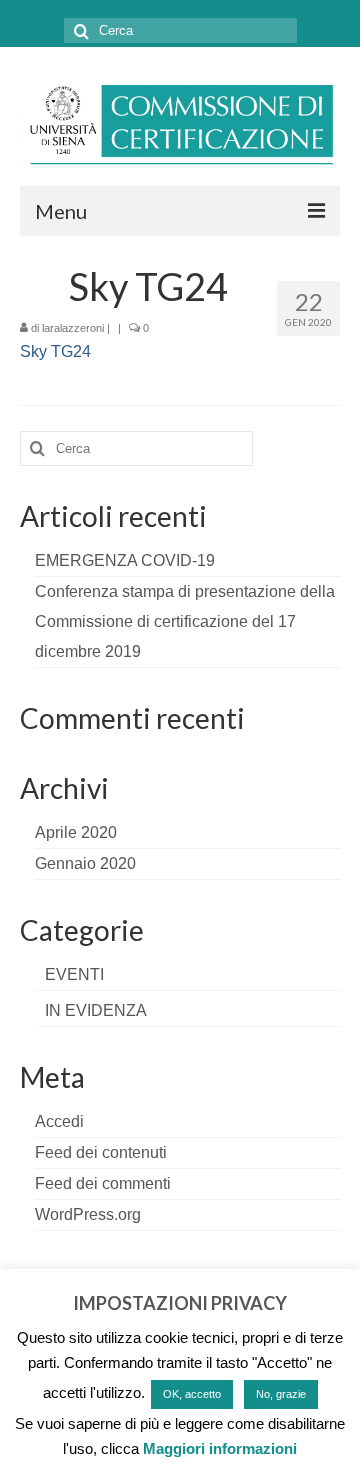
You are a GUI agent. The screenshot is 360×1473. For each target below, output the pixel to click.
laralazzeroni (73, 328)
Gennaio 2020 (85, 863)
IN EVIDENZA (96, 1010)
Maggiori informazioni (220, 1448)
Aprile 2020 (76, 832)
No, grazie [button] (281, 1394)
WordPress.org (88, 1214)
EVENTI (74, 974)
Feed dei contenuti (101, 1152)
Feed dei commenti (103, 1183)
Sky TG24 (55, 351)
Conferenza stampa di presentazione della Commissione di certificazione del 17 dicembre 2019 (185, 621)
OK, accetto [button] (192, 1394)
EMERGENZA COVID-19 (125, 560)
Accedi (59, 1121)
